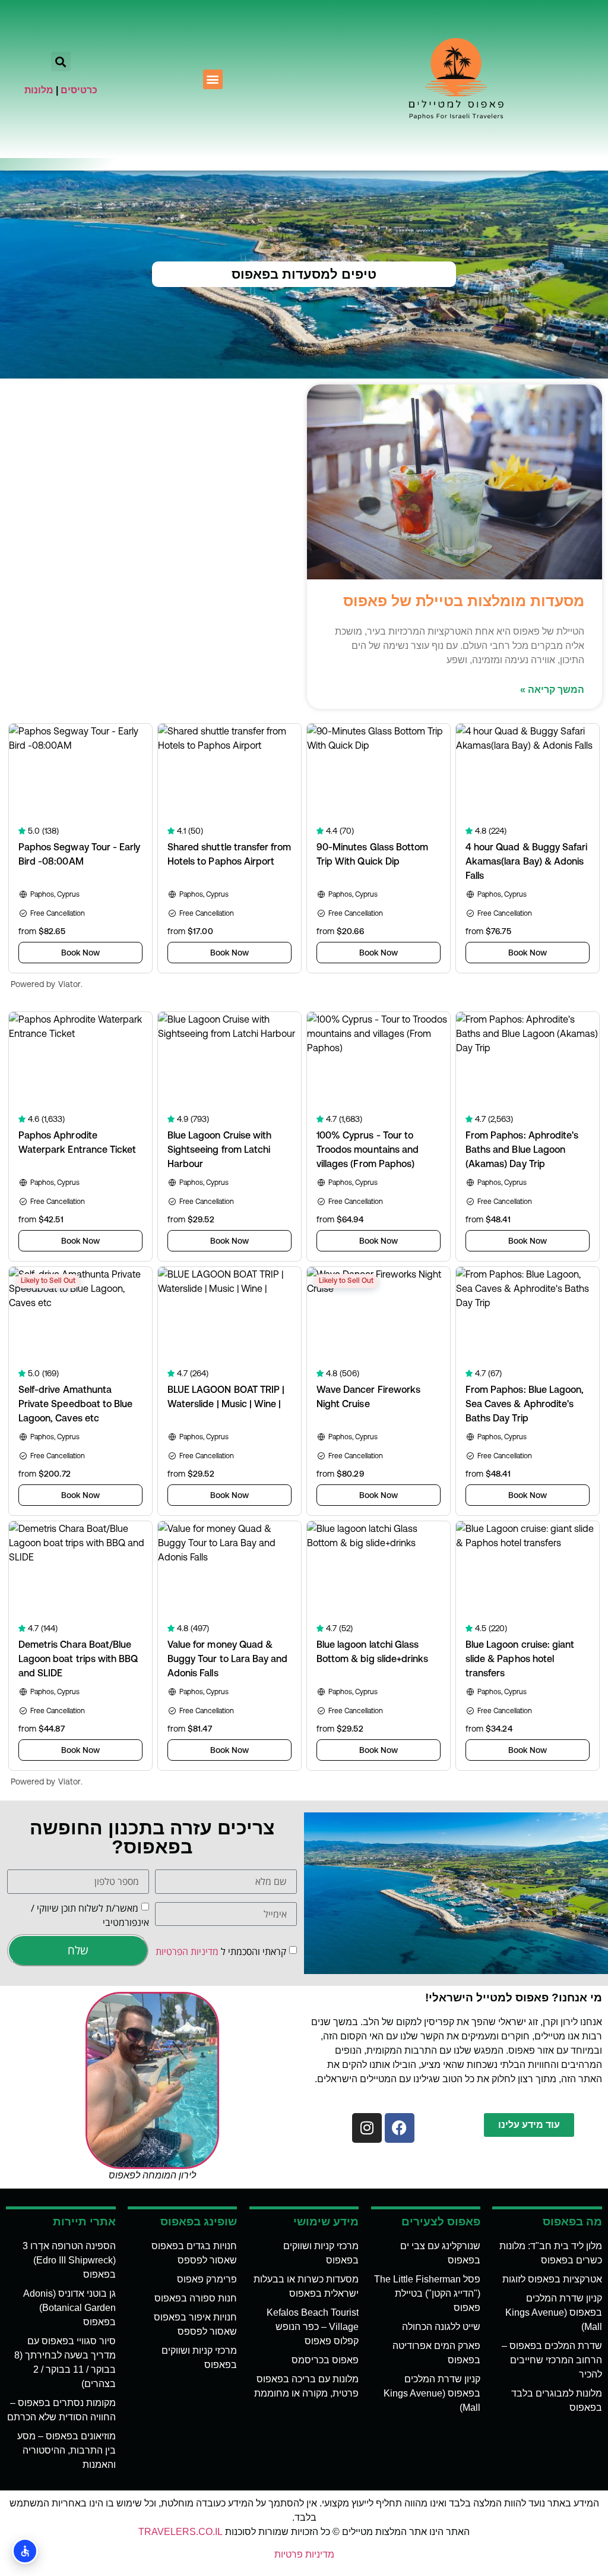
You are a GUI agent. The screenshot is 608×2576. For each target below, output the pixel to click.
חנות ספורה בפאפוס (196, 2298)
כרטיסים (79, 90)
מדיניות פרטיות (304, 2554)
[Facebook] (400, 2128)
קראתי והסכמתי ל (221, 1951)
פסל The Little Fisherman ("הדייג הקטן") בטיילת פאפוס (427, 2293)
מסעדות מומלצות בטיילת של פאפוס (464, 601)
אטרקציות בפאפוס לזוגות (552, 2279)
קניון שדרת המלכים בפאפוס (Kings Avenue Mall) (554, 2312)
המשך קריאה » (552, 690)
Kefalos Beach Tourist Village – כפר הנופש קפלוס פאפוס (313, 2327)
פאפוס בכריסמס (325, 2360)
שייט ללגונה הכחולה (441, 2327)
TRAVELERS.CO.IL (180, 2532)
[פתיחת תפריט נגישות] (25, 2551)
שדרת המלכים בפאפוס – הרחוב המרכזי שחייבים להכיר (552, 2360)
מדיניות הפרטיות (187, 1951)
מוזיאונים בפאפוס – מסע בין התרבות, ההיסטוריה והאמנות (66, 2450)
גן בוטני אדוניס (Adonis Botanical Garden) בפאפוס (69, 2308)
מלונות (39, 90)
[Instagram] (367, 2128)
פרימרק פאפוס (207, 2279)
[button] (213, 79)
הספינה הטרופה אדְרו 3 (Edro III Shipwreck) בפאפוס (69, 2260)
